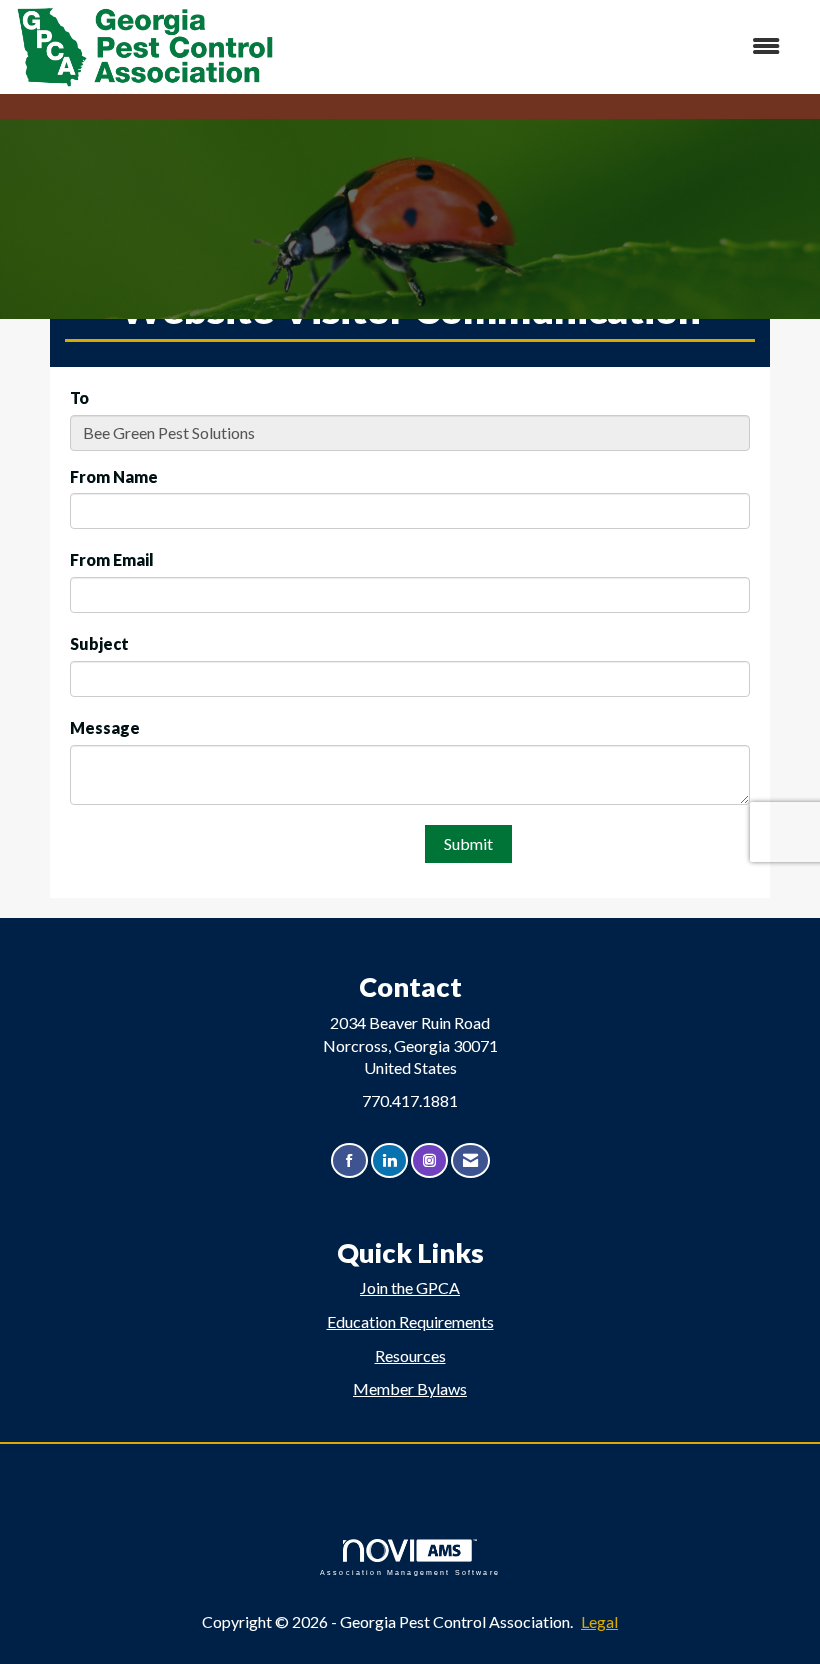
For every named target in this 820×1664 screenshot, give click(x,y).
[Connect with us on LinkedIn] (389, 1160)
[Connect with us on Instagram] (429, 1160)
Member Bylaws (410, 1388)
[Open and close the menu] (537, 46)
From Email (112, 559)
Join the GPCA (410, 1287)
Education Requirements (410, 1321)
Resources (410, 1355)
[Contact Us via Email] (470, 1160)
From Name (114, 476)
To (79, 397)
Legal (599, 1621)
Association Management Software (410, 1572)
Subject (99, 643)
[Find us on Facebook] (349, 1160)
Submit (468, 843)
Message (105, 727)
